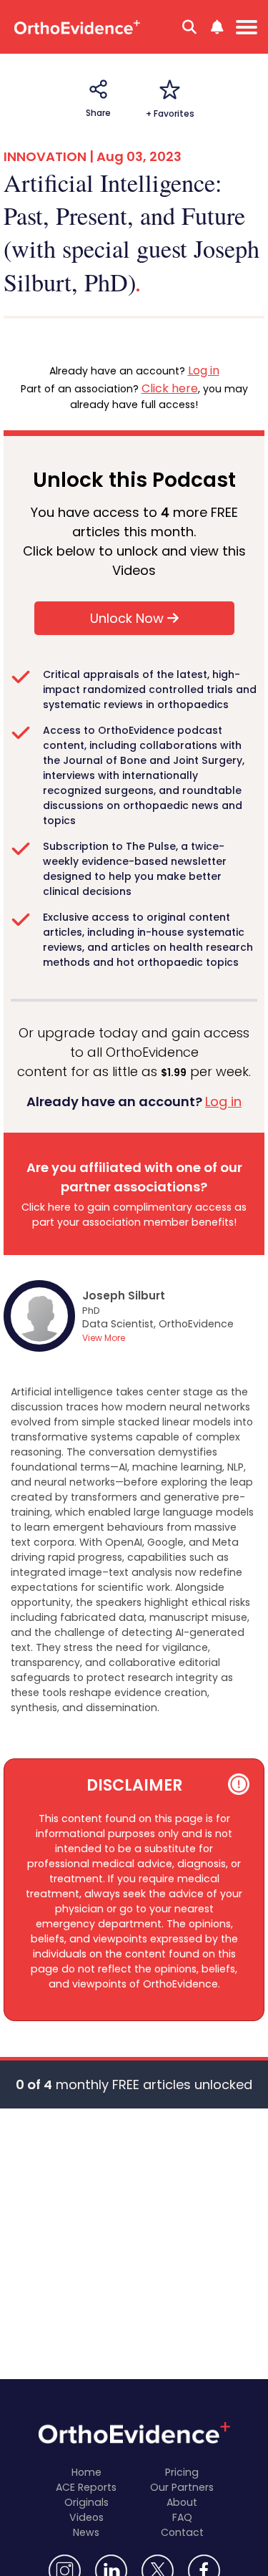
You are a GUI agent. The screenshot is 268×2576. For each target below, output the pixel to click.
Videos (86, 2517)
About (182, 2502)
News (86, 2532)
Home (86, 2472)
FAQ (182, 2517)
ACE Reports (86, 2487)
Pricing (182, 2472)
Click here (170, 388)
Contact (182, 2532)
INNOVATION (45, 156)
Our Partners (182, 2487)
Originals (86, 2502)
